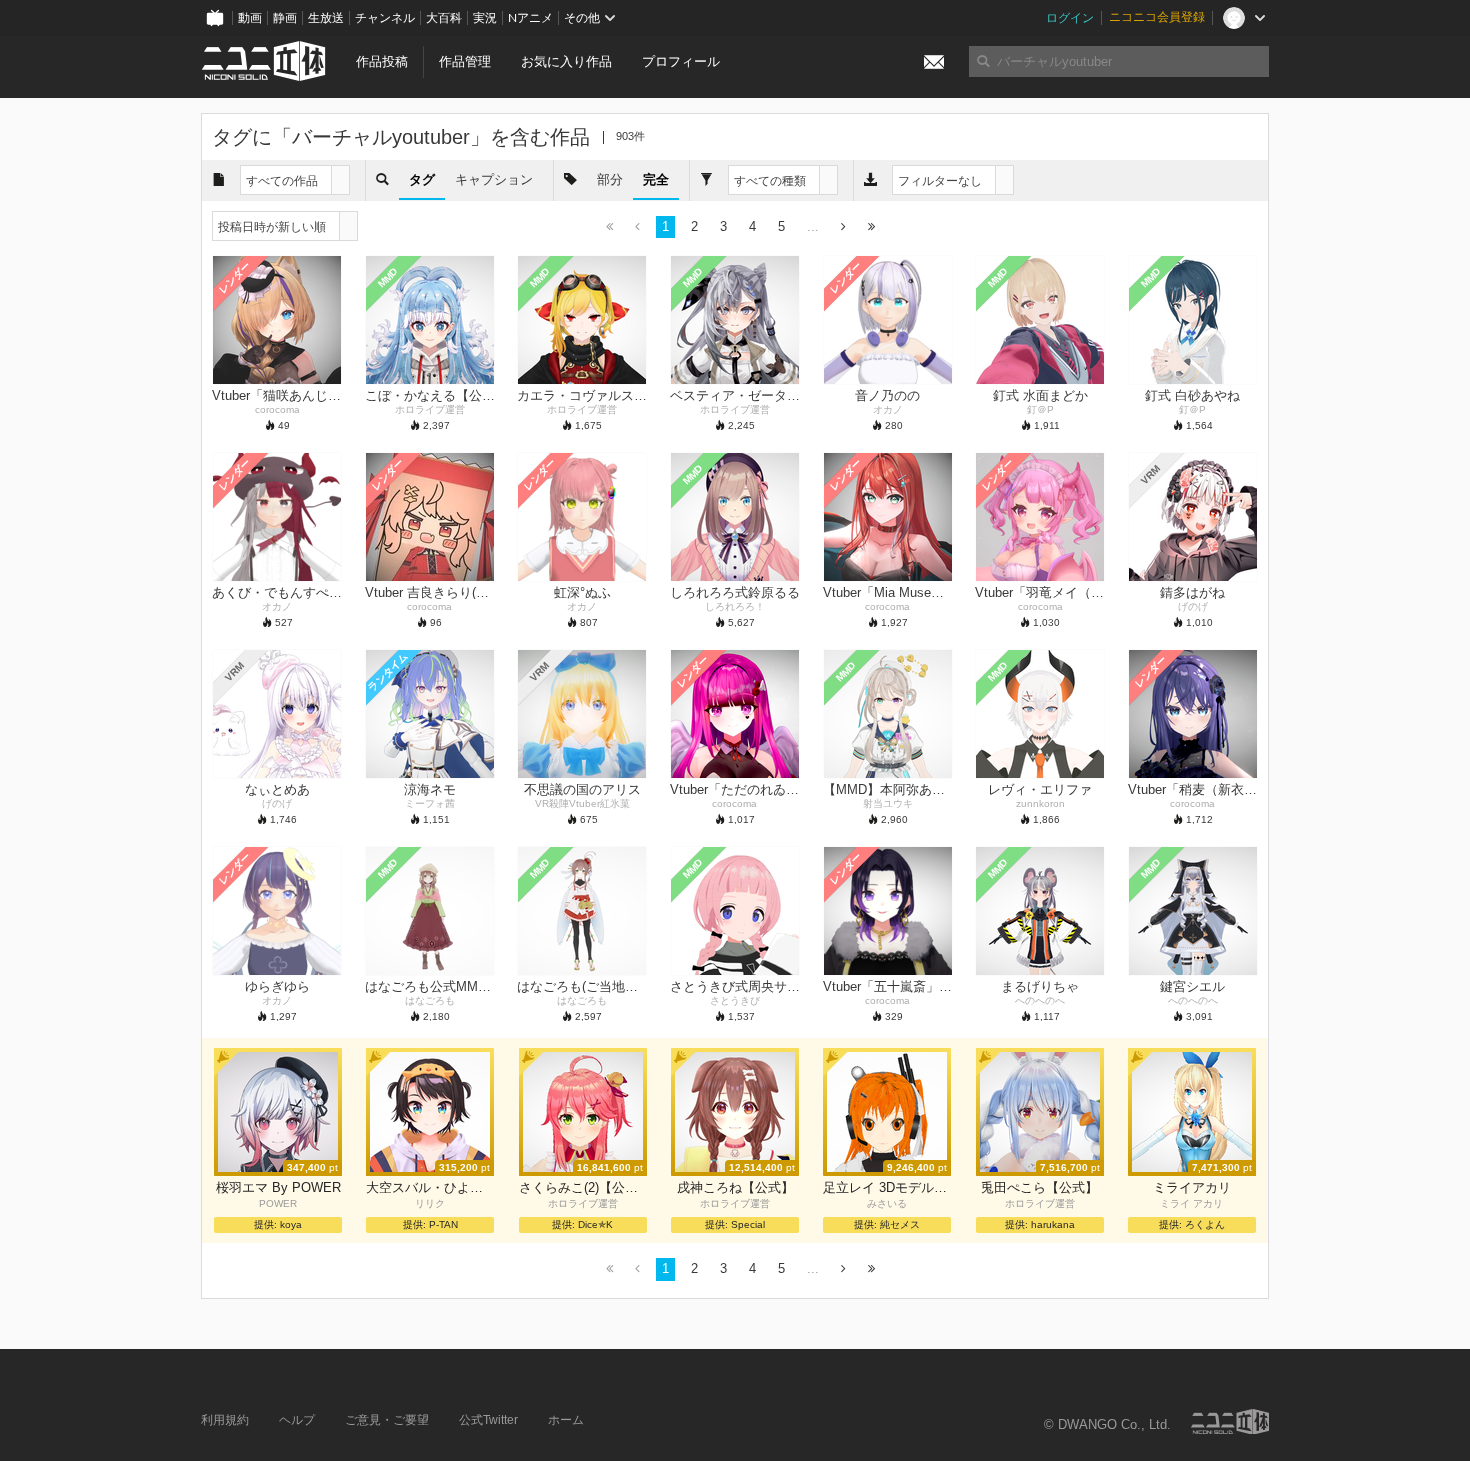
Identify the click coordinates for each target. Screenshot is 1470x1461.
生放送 (326, 18)
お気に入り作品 (566, 61)
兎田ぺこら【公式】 (1039, 1187)
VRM (1150, 474)
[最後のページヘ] (871, 227)
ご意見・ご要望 (387, 1420)
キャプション (494, 179)
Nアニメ (530, 18)
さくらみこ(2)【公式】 (583, 1187)
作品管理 (465, 61)
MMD (387, 278)
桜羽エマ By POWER (278, 1187)
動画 (250, 18)
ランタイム (387, 672)
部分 (610, 179)
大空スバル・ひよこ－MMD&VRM (430, 1187)
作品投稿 (382, 61)
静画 (285, 18)
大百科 (444, 18)
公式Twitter (488, 1420)
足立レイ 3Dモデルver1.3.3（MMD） (887, 1187)
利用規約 (225, 1420)
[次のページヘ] (843, 227)
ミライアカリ (1192, 1187)
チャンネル (385, 18)
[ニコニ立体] (1230, 1421)
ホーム (566, 1420)
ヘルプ (297, 1420)
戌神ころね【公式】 (735, 1187)
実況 (485, 18)
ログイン (1070, 18)
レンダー (235, 278)
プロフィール (681, 61)
